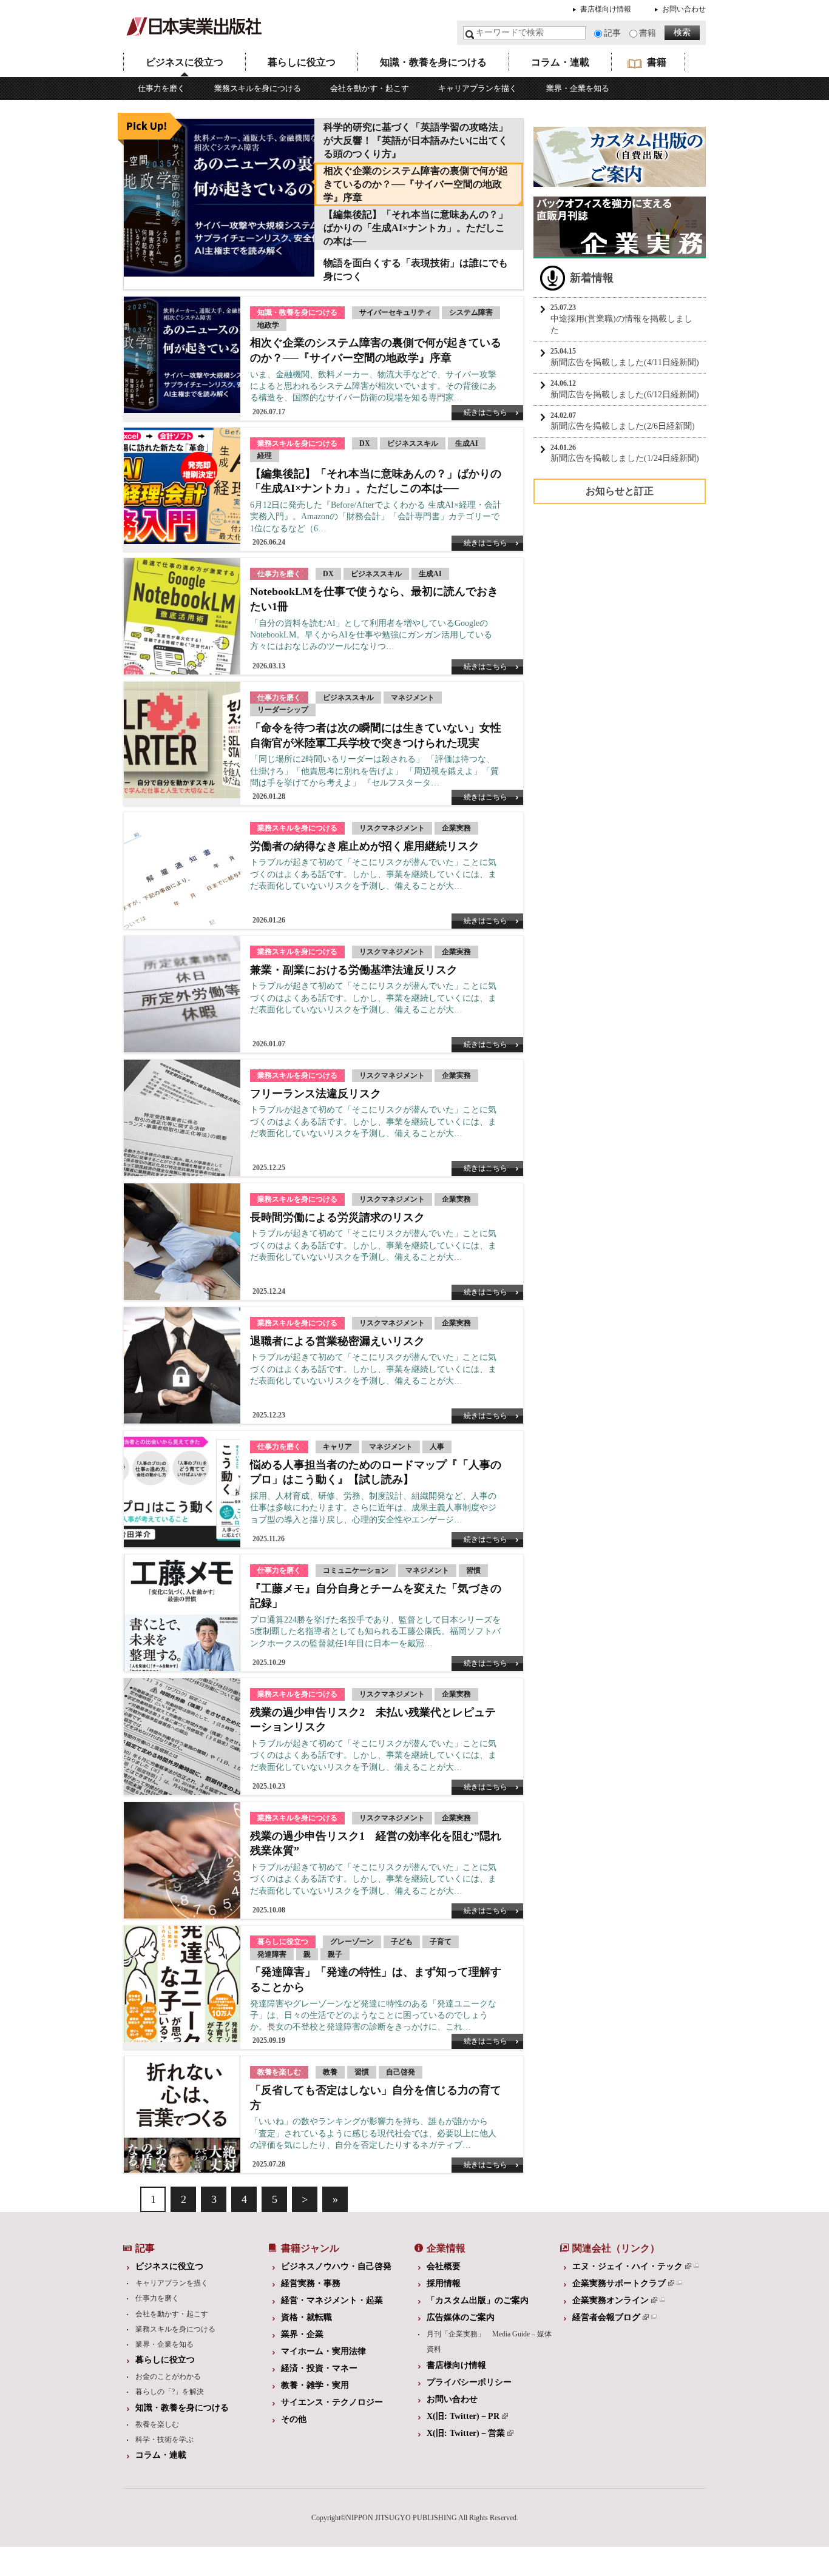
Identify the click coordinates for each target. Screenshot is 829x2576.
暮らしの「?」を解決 (170, 2392)
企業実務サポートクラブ (619, 2283)
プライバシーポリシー (469, 2382)
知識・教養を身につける (433, 62)
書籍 (648, 33)
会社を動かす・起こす (370, 88)
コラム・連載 (560, 62)
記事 (612, 33)
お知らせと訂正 (620, 491)
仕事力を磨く (161, 88)
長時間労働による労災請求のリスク (337, 1217)
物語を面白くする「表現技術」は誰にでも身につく (416, 270)
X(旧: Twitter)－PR (463, 2416)
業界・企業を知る (578, 88)
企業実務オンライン (611, 2300)
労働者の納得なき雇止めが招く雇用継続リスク (365, 846)
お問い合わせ (684, 9)
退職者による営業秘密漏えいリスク (337, 1341)
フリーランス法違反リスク (316, 1094)
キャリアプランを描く (478, 88)
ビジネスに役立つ (184, 62)
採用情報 (444, 2283)
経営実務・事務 (311, 2283)
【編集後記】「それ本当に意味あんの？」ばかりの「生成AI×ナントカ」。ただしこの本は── (416, 228)
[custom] (620, 181)
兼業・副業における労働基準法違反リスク (354, 970)
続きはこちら (486, 412)
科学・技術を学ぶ (164, 2440)
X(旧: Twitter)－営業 (466, 2433)
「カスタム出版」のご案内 (478, 2300)
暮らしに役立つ (302, 62)
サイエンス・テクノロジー (332, 2402)
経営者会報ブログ (606, 2317)
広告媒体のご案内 (461, 2317)
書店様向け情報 (606, 9)
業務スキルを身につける (258, 88)
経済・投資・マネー (319, 2368)
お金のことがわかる (168, 2376)
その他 (294, 2419)
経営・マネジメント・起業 (332, 2300)
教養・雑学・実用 (315, 2385)
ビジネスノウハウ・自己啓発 (336, 2266)
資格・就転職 (306, 2317)
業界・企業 (302, 2334)
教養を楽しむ (157, 2424)
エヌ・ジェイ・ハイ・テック (628, 2266)
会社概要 (444, 2266)
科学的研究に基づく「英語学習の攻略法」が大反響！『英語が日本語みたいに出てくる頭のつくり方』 (416, 140)
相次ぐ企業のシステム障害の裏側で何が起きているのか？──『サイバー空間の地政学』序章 (416, 184)
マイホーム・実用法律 (323, 2351)
